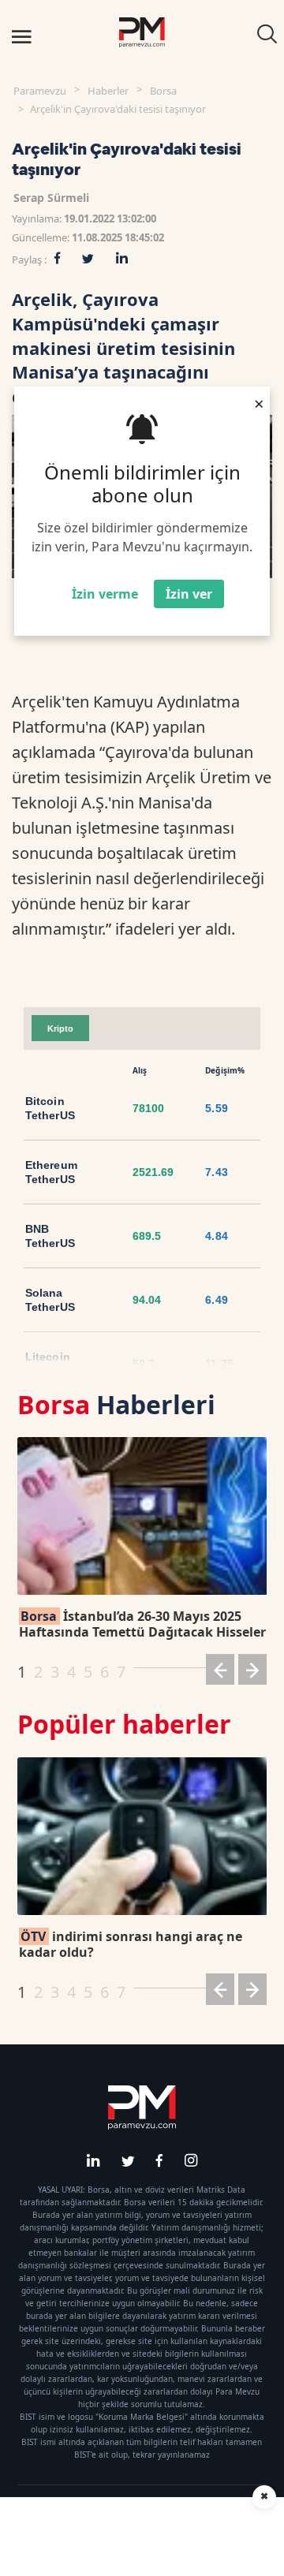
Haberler (108, 91)
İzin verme (105, 594)
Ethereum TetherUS (51, 1172)
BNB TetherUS (50, 1236)
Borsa (163, 91)
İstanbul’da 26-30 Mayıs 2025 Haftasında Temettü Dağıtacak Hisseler (142, 1624)
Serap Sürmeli (51, 198)
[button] (220, 1673)
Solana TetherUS (50, 1300)
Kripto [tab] (60, 1029)
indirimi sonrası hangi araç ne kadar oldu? (131, 1944)
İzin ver (189, 594)
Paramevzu (40, 91)
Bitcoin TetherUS (50, 1108)
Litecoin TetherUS (50, 1364)
